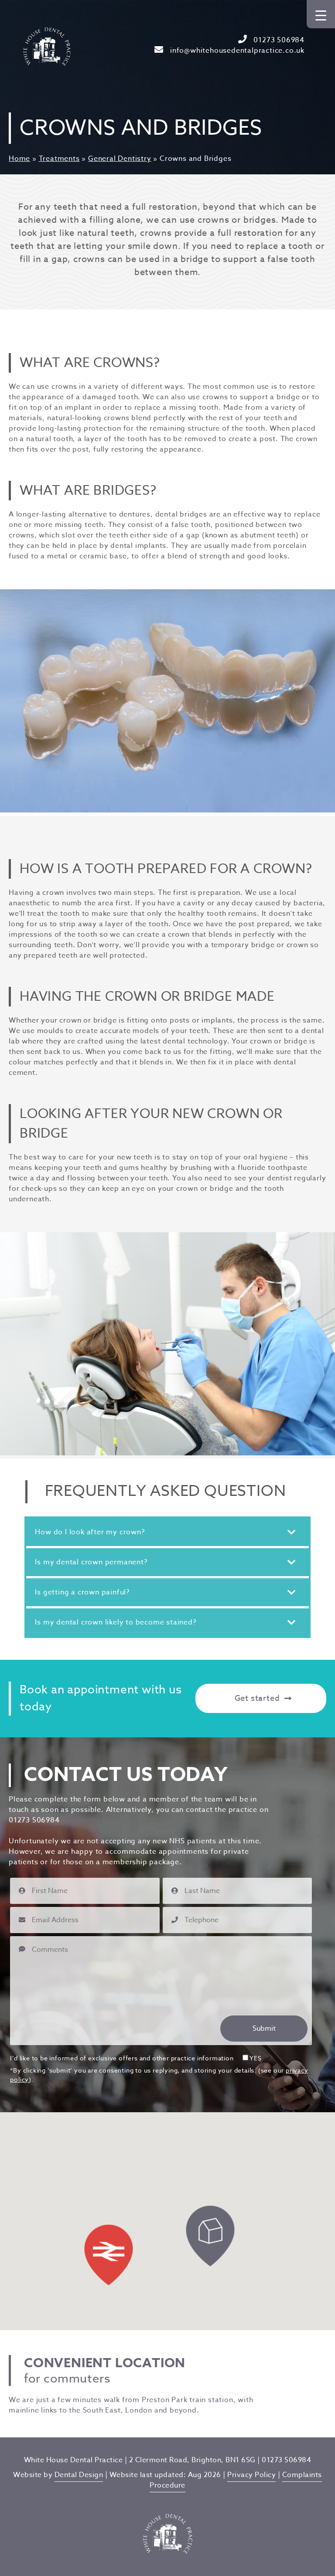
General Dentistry (120, 159)
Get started (257, 1698)
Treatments (59, 159)
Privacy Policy (251, 2475)
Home (19, 159)
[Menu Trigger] (321, 14)
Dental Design (79, 2475)
